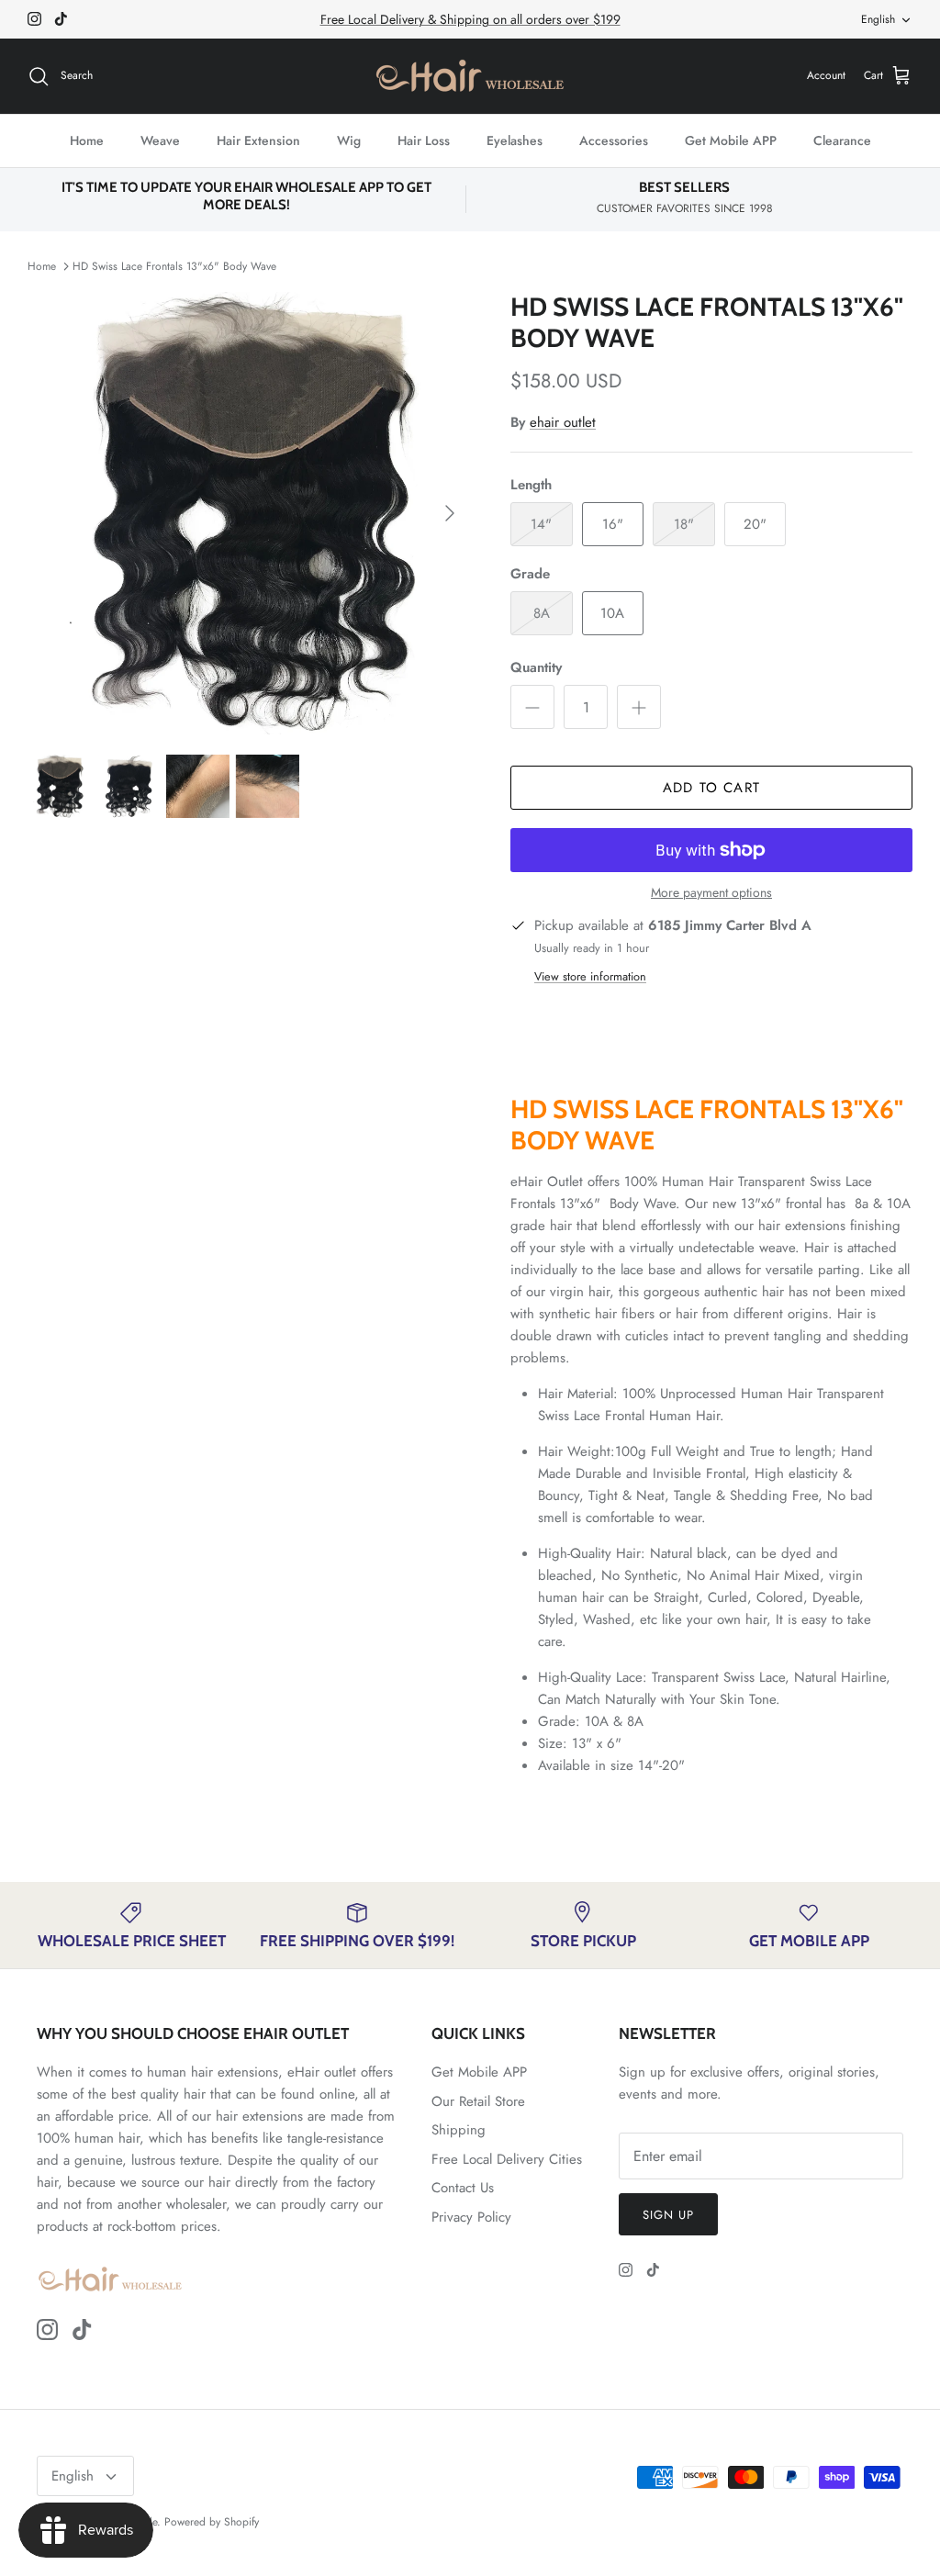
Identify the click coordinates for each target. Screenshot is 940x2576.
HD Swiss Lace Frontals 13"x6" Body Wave (174, 266)
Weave (160, 140)
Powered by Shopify (212, 2522)
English (878, 19)
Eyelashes (515, 140)
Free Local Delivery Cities (507, 2159)
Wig (349, 140)
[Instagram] (34, 19)
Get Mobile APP (731, 140)
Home (87, 140)
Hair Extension (258, 140)
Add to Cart (711, 788)
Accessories (614, 140)
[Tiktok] (61, 19)
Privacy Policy (471, 2217)
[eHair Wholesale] (470, 76)
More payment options (711, 893)
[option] (249, 513)
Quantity (536, 668)
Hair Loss (424, 140)
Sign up (668, 2215)
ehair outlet (563, 422)
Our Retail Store (478, 2101)
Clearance (842, 140)
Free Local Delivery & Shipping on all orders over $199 (470, 19)
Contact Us (463, 2188)
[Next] (450, 513)
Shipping (459, 2130)
